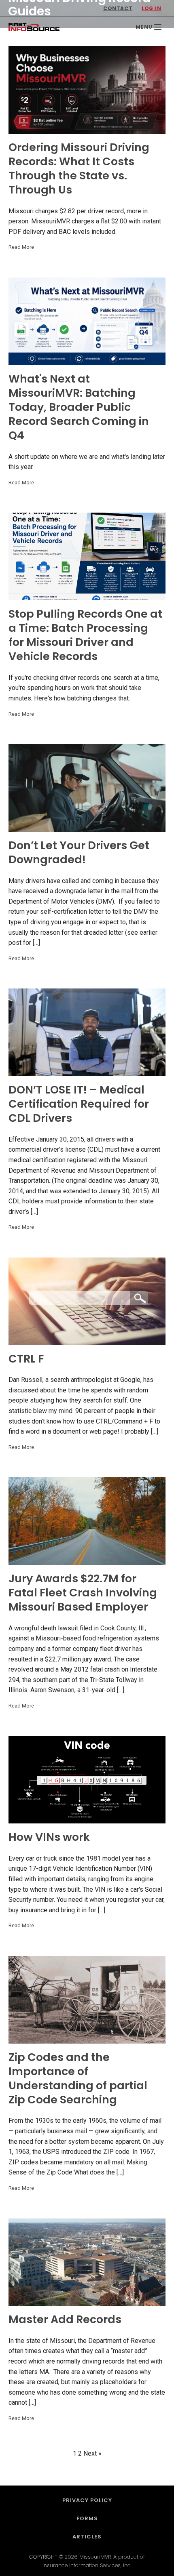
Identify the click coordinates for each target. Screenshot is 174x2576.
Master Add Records (65, 2319)
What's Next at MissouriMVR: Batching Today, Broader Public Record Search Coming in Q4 (79, 407)
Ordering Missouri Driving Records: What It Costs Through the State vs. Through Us (79, 168)
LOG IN (152, 8)
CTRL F (26, 1359)
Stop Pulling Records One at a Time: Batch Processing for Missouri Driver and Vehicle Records (85, 635)
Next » (92, 2453)
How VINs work (49, 1837)
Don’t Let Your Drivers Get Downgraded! (79, 852)
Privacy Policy (87, 2500)
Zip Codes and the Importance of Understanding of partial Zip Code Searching (78, 2078)
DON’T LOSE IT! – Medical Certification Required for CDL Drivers (79, 1104)
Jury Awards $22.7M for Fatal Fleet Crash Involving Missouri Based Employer (83, 1593)
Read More (21, 247)
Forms (87, 2518)
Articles (87, 2537)
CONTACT (118, 8)
